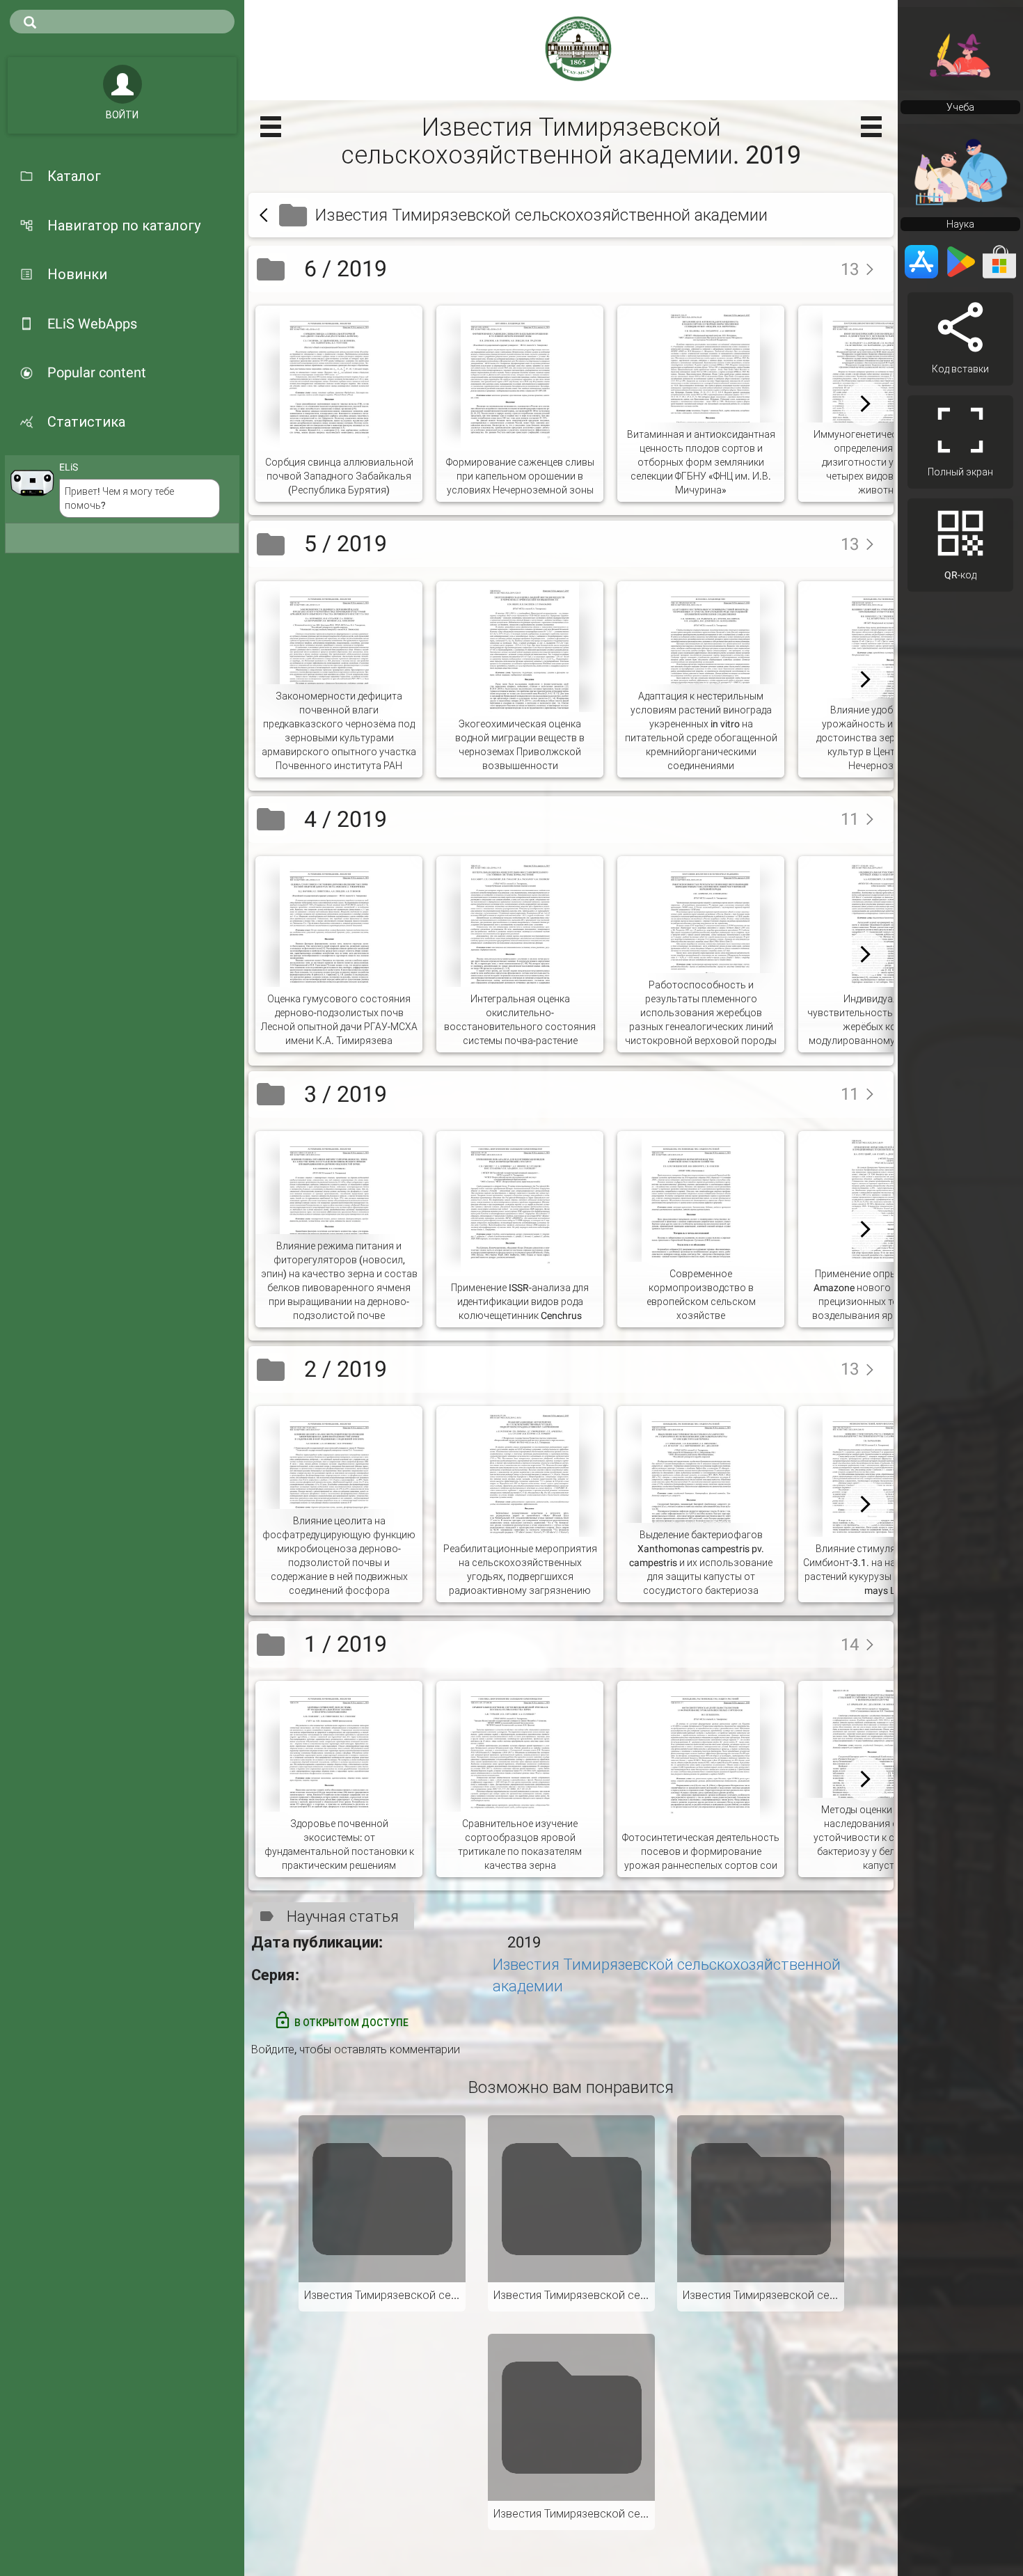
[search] (122, 22)
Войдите (273, 2049)
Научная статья (343, 1917)
